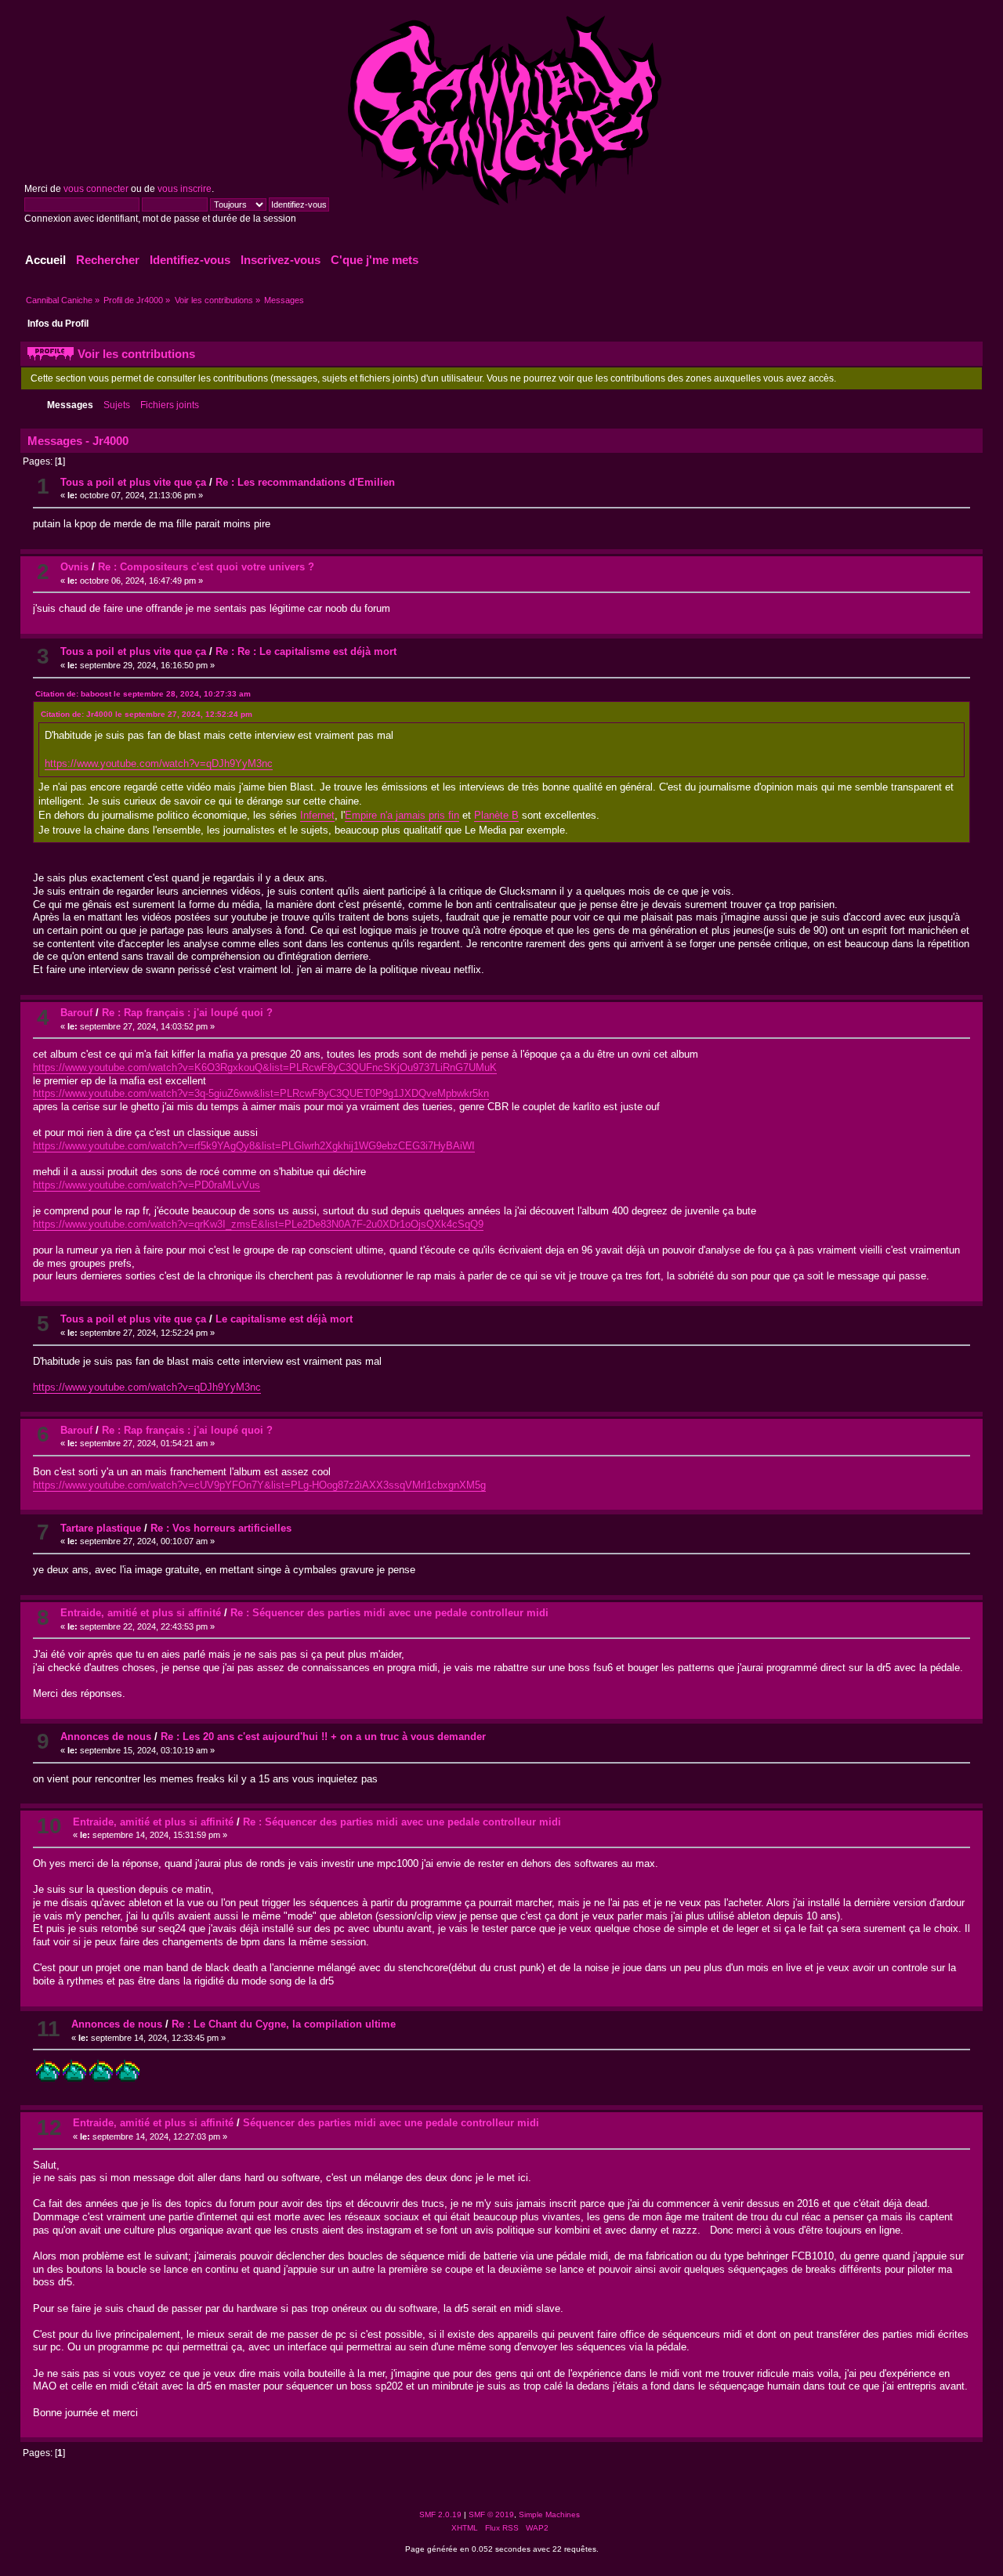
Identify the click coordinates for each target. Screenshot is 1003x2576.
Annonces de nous (106, 1737)
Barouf (76, 1013)
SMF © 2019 (491, 2514)
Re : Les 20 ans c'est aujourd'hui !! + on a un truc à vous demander (323, 1737)
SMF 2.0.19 (440, 2514)
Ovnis (74, 567)
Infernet (317, 815)
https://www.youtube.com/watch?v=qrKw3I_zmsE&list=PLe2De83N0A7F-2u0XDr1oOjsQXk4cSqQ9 (258, 1224)
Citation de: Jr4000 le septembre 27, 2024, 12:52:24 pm (147, 714)
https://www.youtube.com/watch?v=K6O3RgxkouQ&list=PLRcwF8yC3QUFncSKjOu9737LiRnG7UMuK (265, 1067)
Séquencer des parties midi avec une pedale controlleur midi (391, 2123)
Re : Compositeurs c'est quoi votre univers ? (206, 567)
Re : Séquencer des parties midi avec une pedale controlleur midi (389, 1613)
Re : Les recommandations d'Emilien (305, 482)
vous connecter (96, 189)
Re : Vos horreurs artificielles (221, 1528)
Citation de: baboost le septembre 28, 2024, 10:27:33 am (143, 694)
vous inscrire (185, 189)
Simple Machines (549, 2514)
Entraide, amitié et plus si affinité (141, 1613)
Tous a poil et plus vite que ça (133, 482)
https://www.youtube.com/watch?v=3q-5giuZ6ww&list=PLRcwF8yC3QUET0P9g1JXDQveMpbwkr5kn (261, 1093)
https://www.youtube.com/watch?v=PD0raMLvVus (147, 1185)
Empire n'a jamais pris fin (402, 815)
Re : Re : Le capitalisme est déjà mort (306, 651)
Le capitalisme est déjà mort (284, 1319)
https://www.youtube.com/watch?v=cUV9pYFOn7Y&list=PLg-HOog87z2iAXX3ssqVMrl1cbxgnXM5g (259, 1485)
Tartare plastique (101, 1528)
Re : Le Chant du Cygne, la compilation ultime (284, 2024)
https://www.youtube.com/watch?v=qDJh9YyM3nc (159, 763)
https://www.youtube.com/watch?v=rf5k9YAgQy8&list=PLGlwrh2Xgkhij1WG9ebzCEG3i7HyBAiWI (254, 1146)
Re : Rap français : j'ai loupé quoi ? (187, 1013)
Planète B (496, 815)
